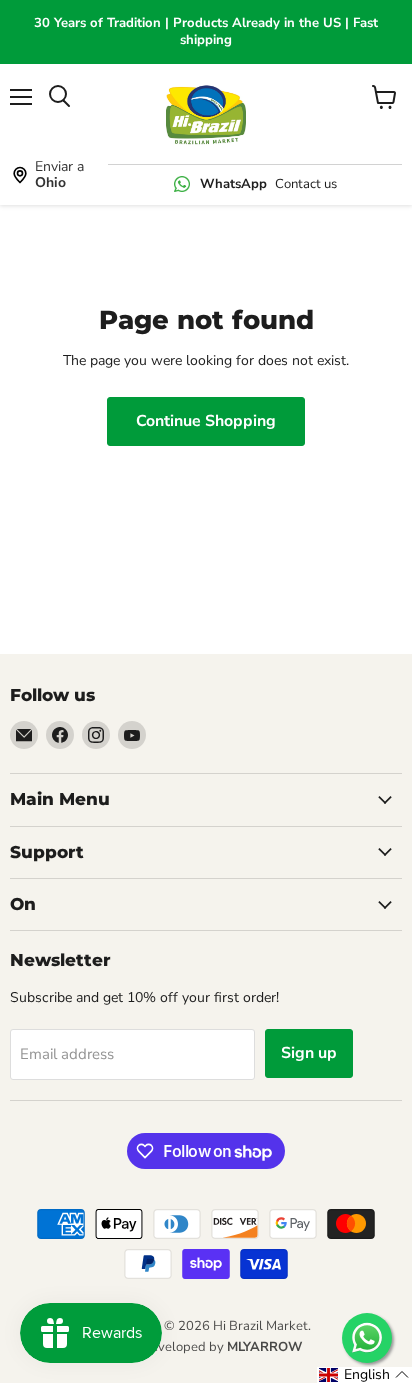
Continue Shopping (206, 421)
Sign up (309, 1053)
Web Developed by (206, 1347)
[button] (364, 1375)
